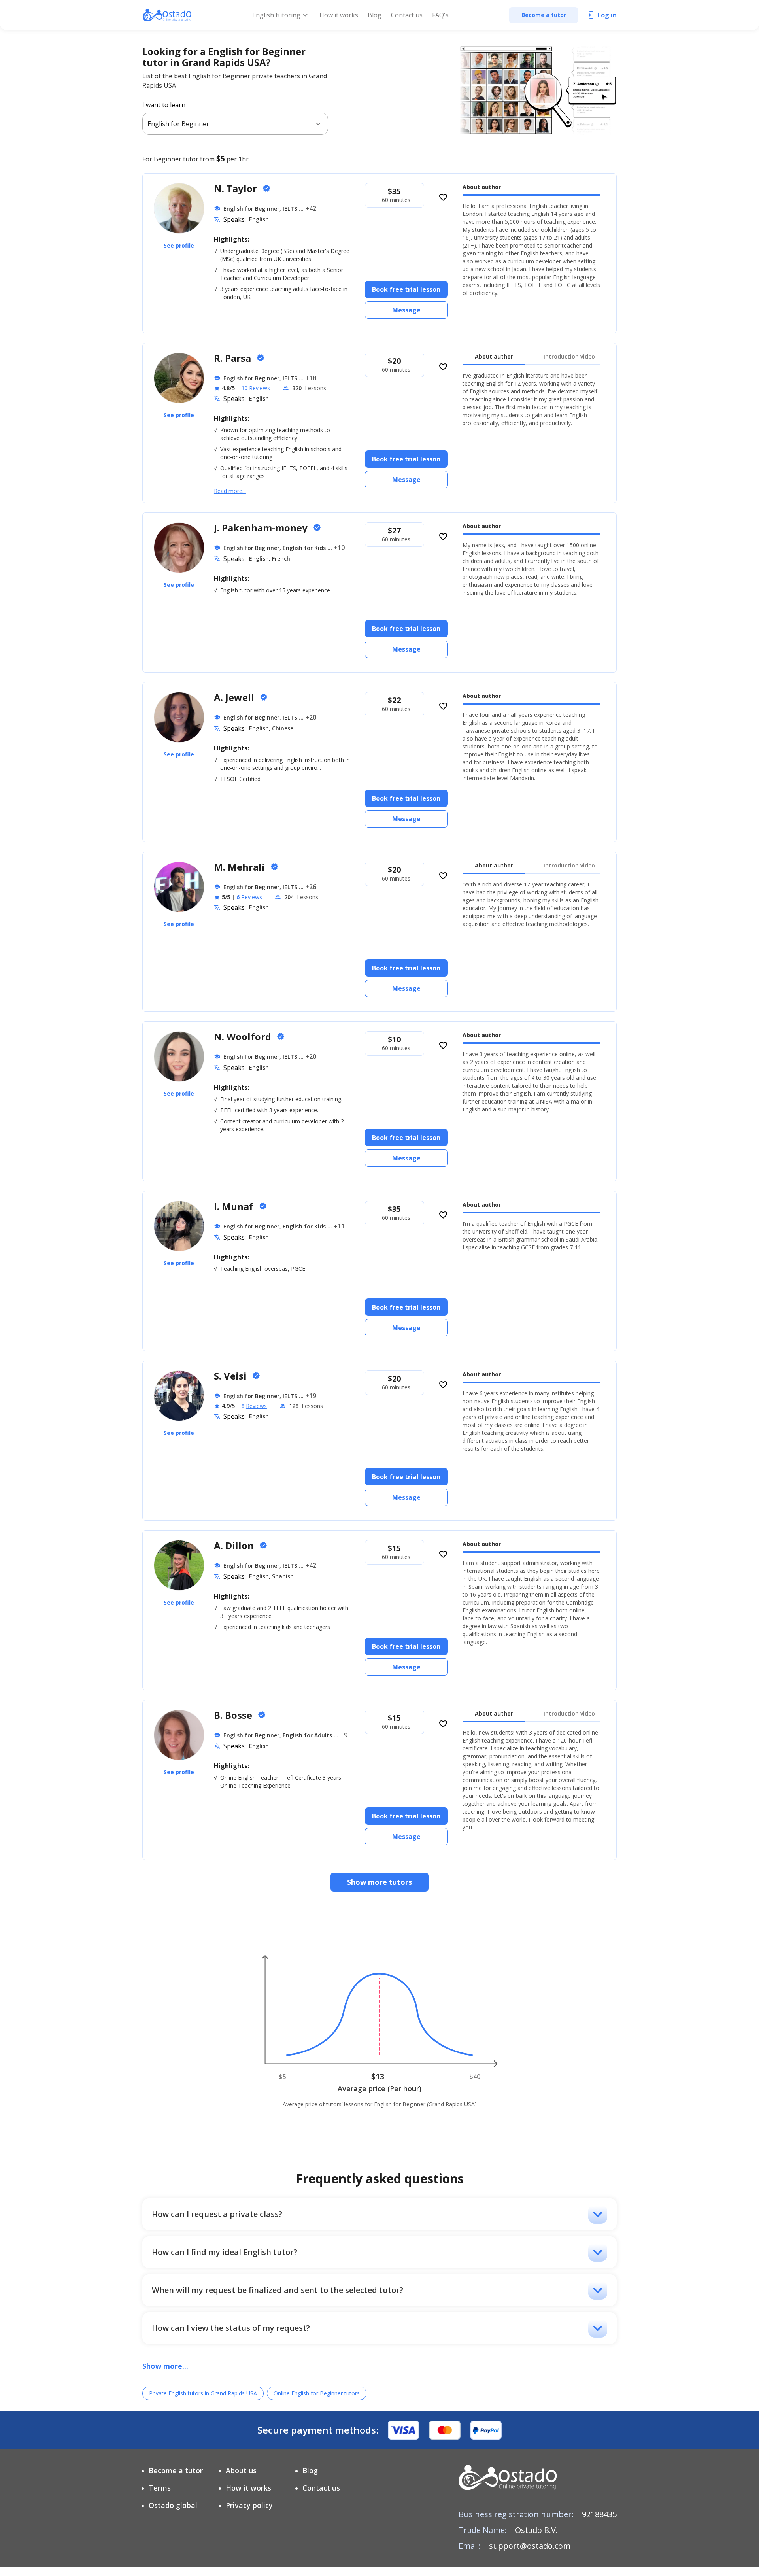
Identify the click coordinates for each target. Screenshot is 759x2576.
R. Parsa (234, 358)
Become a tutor (176, 2470)
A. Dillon (235, 1545)
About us (241, 2470)
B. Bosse (234, 1715)
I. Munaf (235, 1206)
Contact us (407, 15)
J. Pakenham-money (262, 528)
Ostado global (173, 2505)
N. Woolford (244, 1037)
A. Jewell (235, 697)
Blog (375, 15)
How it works (339, 15)
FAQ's (440, 15)
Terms (160, 2488)
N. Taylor (237, 188)
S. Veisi (231, 1376)
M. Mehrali (241, 867)
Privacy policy (249, 2505)
